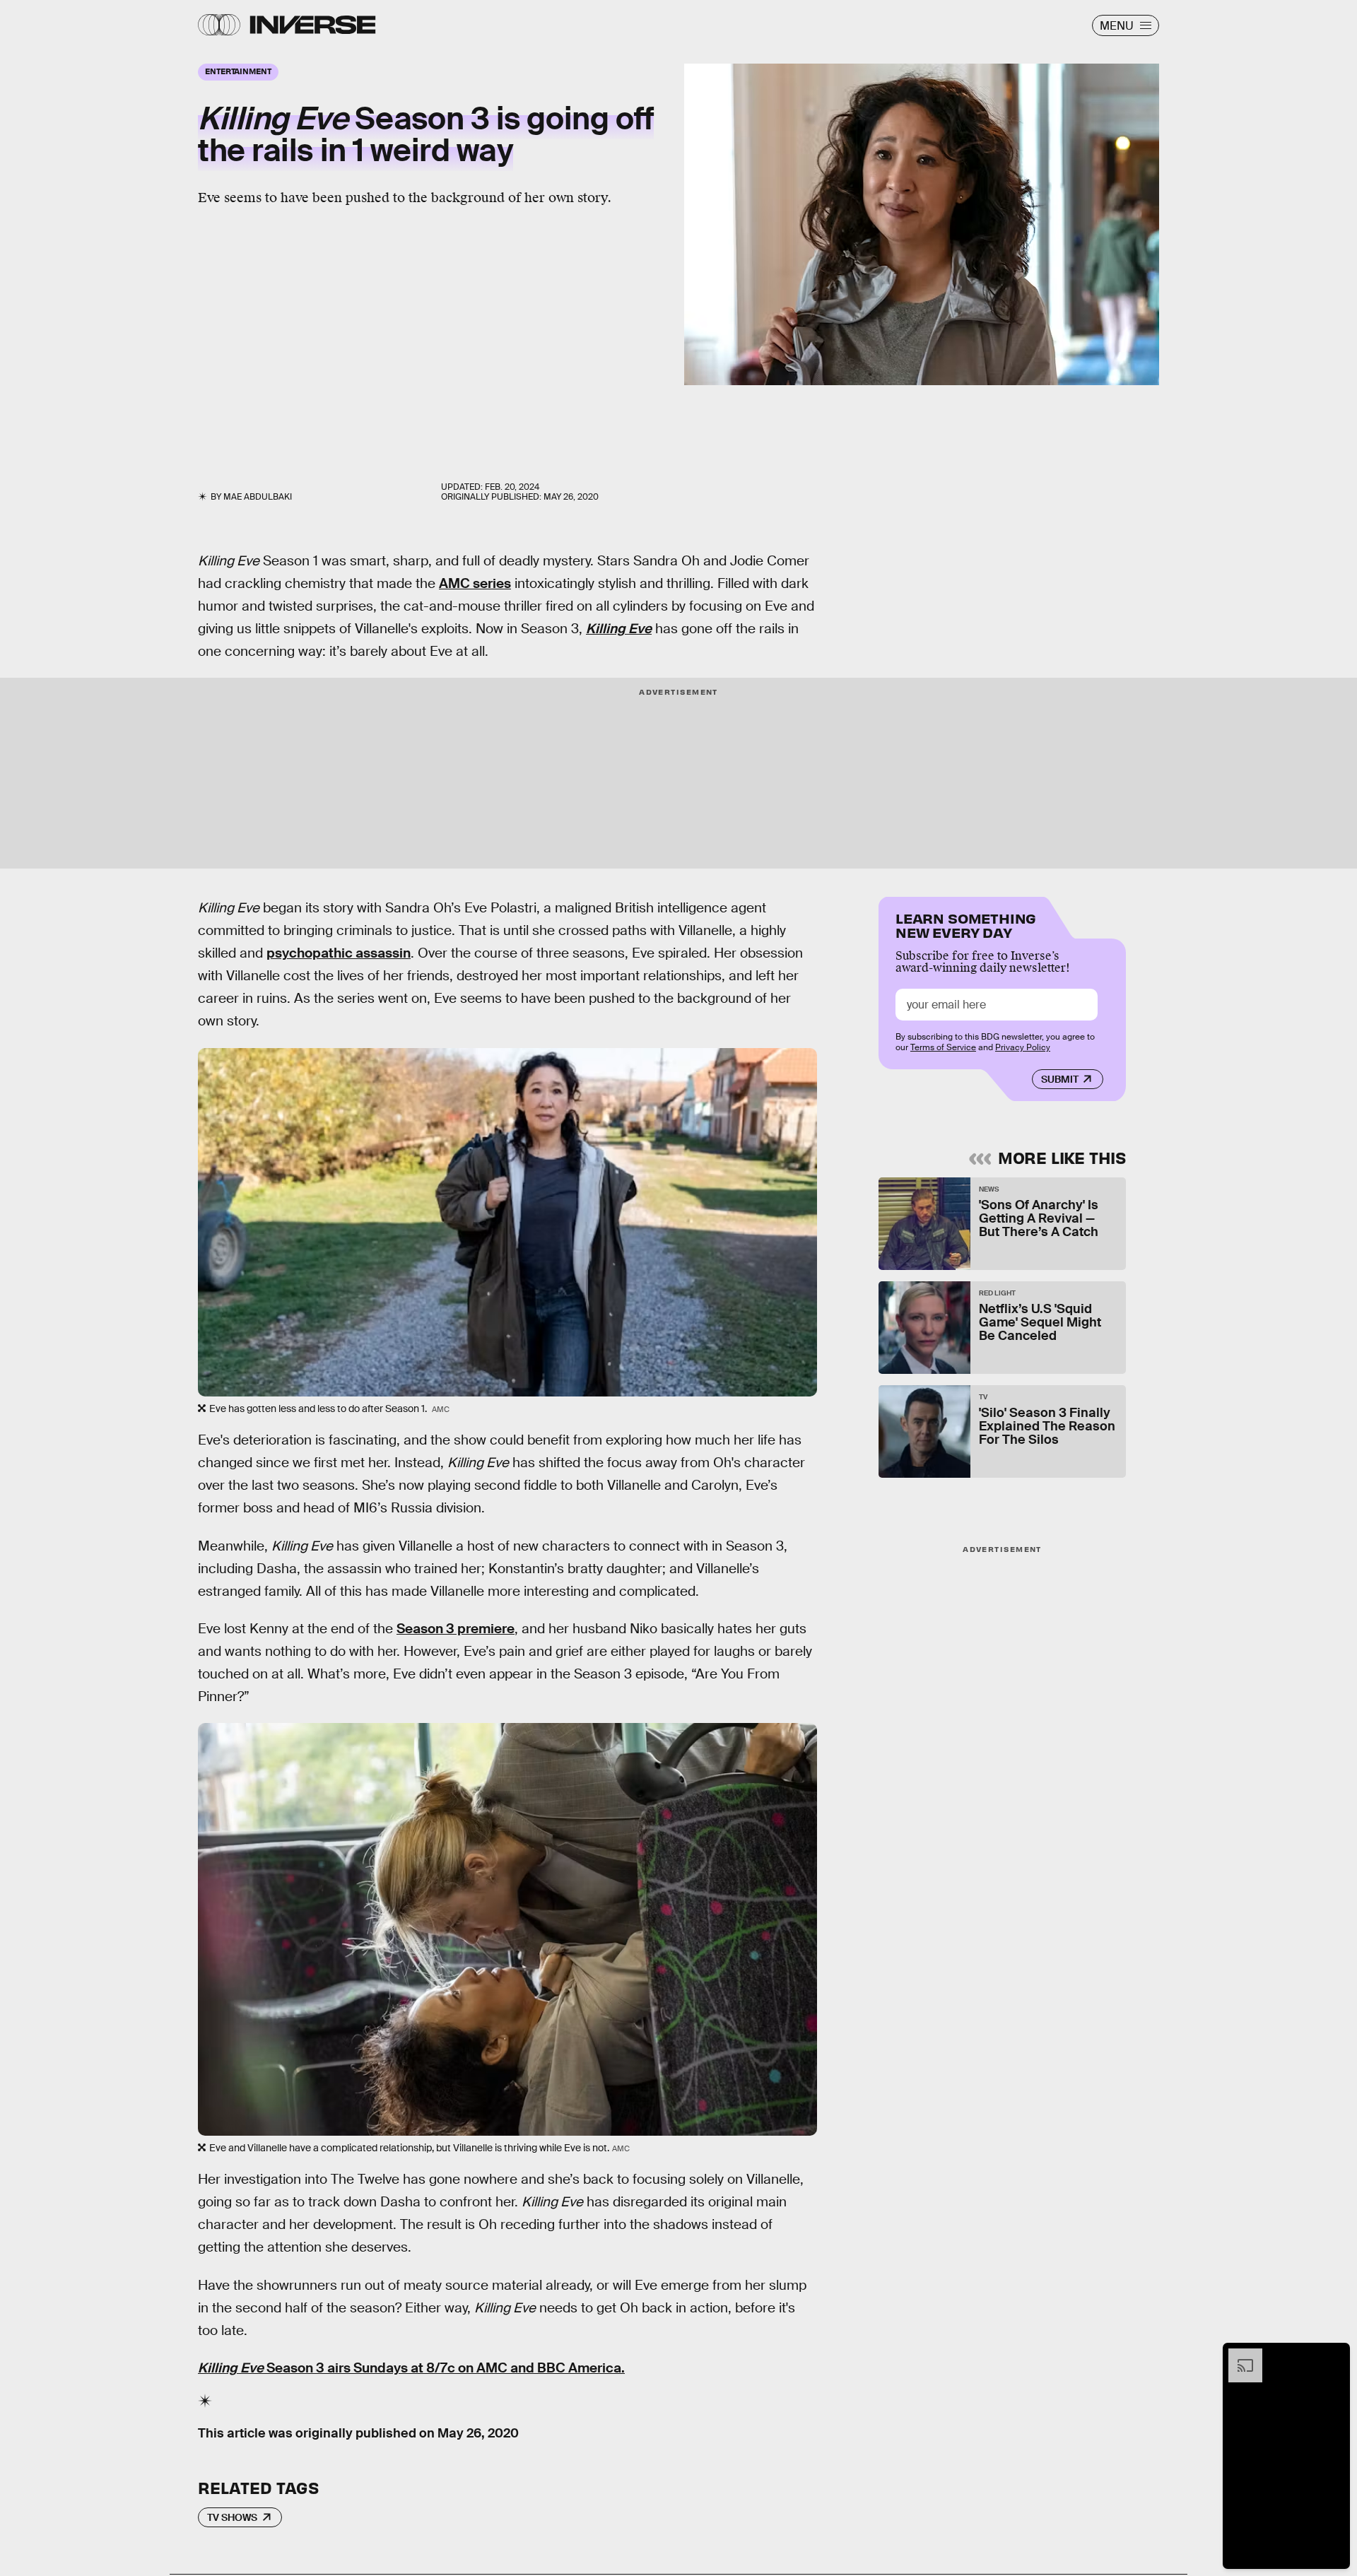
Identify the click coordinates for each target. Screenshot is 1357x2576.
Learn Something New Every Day (966, 924)
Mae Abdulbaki (258, 497)
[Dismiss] (1334, 2356)
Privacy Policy (1023, 1047)
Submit (1060, 1079)
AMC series (475, 583)
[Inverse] (313, 25)
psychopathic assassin (339, 953)
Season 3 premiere (456, 1629)
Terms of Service (943, 1047)
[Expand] (1238, 2356)
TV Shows (232, 2517)
